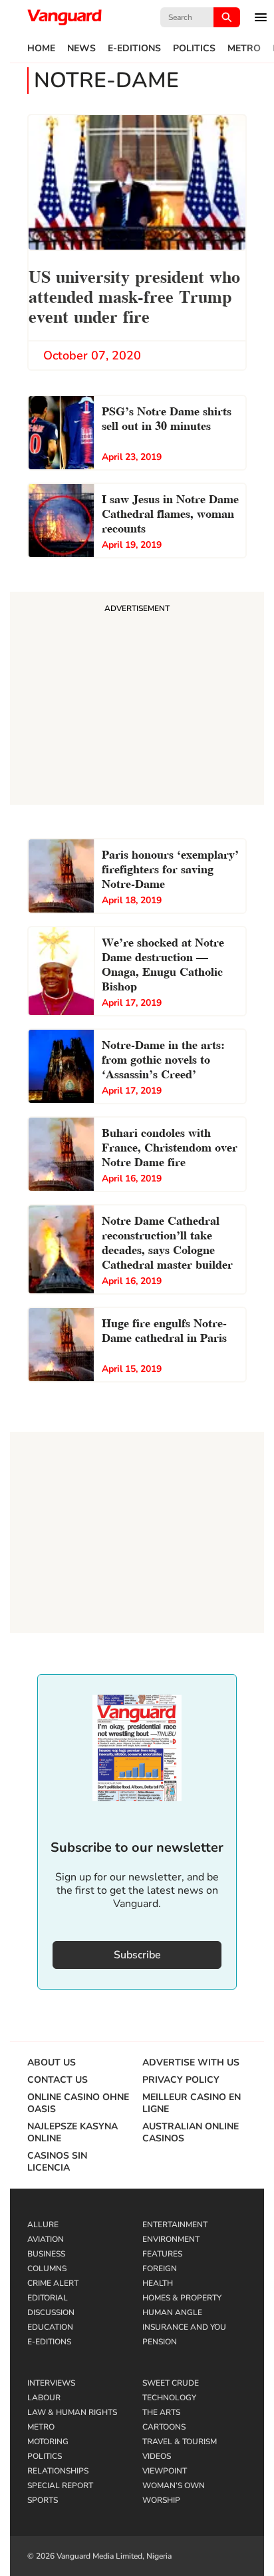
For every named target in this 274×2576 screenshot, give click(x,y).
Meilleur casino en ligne (192, 2103)
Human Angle (172, 2312)
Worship (161, 2500)
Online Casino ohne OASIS (78, 2103)
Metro (244, 49)
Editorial (48, 2298)
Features (162, 2254)
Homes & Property (182, 2298)
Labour (44, 2398)
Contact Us (58, 2080)
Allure (43, 2225)
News (81, 49)
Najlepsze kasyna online (72, 2133)
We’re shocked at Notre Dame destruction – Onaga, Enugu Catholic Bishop (163, 963)
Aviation (46, 2239)
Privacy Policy (181, 2080)
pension (160, 2342)
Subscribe (137, 1955)
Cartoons (164, 2427)
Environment (171, 2239)
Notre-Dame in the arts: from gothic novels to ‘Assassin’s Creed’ (163, 1058)
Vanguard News (65, 17)
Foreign (160, 2268)
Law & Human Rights (72, 2412)
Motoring (48, 2442)
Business (46, 2254)
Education (50, 2327)
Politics (194, 49)
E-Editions (134, 49)
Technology (169, 2398)
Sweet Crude (171, 2383)
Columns (47, 2268)
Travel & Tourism (180, 2442)
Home (41, 49)
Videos (157, 2456)
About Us (52, 2063)
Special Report (60, 2485)
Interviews (51, 2383)
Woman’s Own (174, 2485)
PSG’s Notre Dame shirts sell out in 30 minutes (167, 417)
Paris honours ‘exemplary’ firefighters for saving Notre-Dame (170, 868)
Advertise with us (191, 2063)
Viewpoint (165, 2471)
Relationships (58, 2471)
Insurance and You (184, 2327)
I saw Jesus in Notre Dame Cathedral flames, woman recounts (170, 512)
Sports (43, 2500)
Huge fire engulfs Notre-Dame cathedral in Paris (164, 1329)
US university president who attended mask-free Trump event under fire (134, 295)
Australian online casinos (191, 2133)
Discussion (51, 2312)
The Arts (161, 2412)
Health (158, 2283)
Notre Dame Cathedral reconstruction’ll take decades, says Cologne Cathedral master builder (167, 1241)
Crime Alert (53, 2283)
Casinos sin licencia (57, 2162)
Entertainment (175, 2225)
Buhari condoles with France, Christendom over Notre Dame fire (170, 1146)
